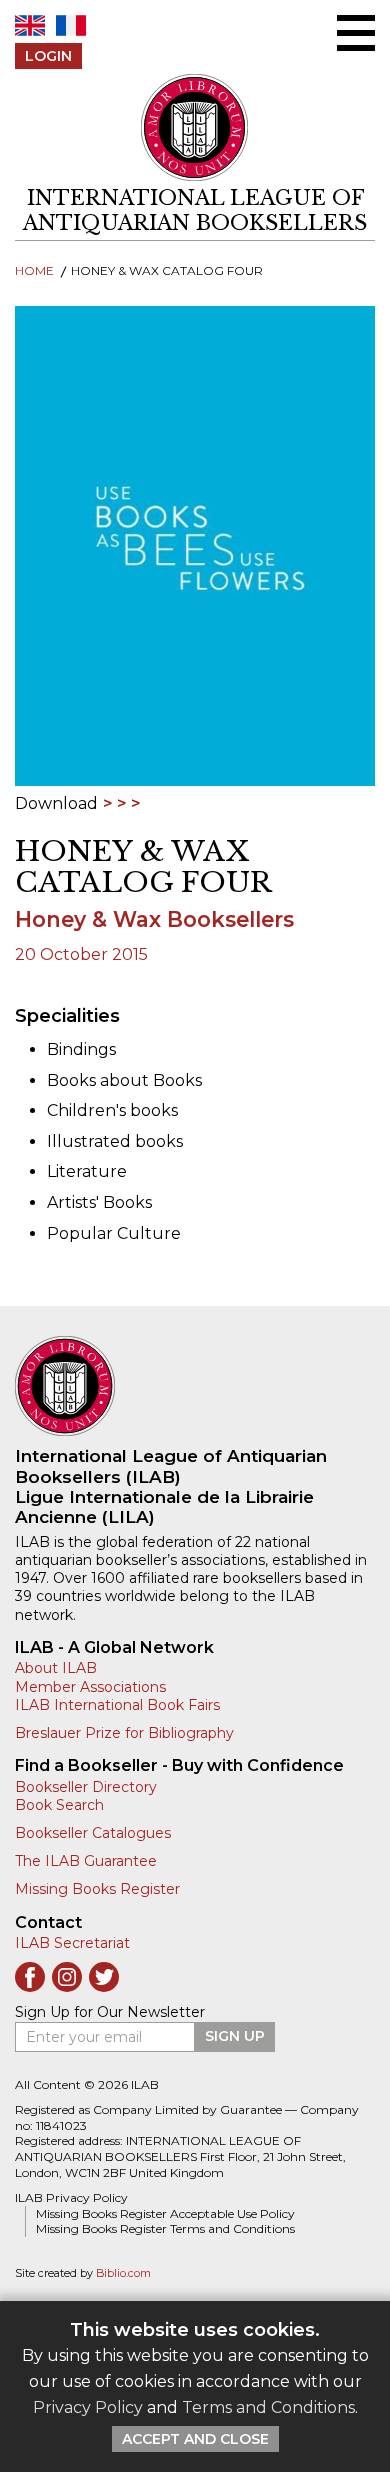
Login (48, 56)
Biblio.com (123, 2273)
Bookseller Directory (86, 1787)
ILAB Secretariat (72, 1943)
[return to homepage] (195, 1386)
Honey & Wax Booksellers (154, 919)
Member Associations (90, 1687)
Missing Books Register (97, 1889)
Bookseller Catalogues (93, 1833)
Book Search (59, 1805)
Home (34, 270)
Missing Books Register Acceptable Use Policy (165, 2213)
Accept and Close (195, 2439)
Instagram (67, 1977)
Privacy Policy (88, 2407)
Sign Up (235, 2036)
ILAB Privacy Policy (71, 2197)
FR (71, 25)
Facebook (30, 1977)
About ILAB (56, 1668)
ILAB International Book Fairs (117, 1705)
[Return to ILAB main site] (195, 127)
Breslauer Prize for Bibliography (124, 1733)
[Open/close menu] (356, 33)
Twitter (104, 1977)
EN (30, 25)
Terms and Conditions (268, 2407)
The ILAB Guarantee (86, 1861)
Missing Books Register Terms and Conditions (165, 2228)
